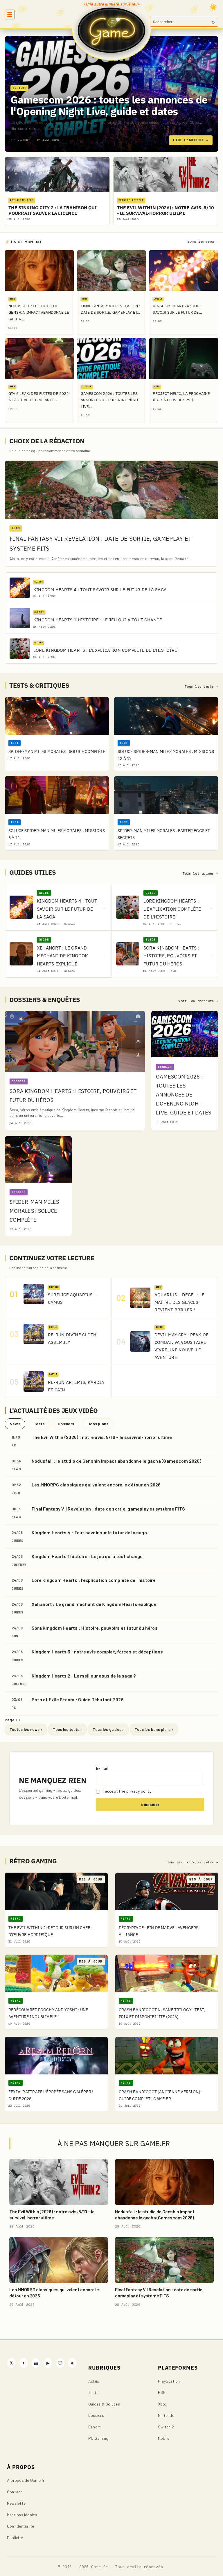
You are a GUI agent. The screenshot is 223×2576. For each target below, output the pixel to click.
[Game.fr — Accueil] (112, 30)
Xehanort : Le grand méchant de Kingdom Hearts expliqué (94, 1604)
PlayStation (169, 2381)
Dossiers (66, 1424)
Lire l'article (191, 140)
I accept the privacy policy (127, 1791)
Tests (39, 1424)
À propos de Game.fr (26, 2480)
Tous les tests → (202, 687)
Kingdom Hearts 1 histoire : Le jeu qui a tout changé (87, 1556)
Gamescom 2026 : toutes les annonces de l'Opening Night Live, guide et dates (109, 105)
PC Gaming (98, 2438)
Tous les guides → (200, 874)
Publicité (15, 2538)
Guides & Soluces (104, 2404)
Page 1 (12, 1720)
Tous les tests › (67, 1729)
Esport (95, 2427)
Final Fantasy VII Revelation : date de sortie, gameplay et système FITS (108, 1509)
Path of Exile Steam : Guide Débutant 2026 (78, 1699)
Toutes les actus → (202, 242)
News (15, 1424)
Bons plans (98, 1424)
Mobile (164, 2438)
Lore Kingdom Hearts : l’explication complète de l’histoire (94, 1580)
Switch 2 (166, 2427)
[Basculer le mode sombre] (213, 7)
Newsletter (17, 2503)
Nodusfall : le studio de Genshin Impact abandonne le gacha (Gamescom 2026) (116, 1461)
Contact (15, 2492)
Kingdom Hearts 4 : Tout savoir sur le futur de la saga (89, 1532)
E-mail (102, 1768)
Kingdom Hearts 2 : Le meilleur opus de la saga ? (84, 1676)
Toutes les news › (26, 1729)
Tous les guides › (108, 1729)
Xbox (163, 2404)
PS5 (162, 2392)
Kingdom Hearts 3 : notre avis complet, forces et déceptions (97, 1652)
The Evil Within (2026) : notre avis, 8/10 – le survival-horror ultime (102, 1437)
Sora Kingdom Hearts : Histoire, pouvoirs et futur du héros (95, 1628)
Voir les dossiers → (198, 1001)
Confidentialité (21, 2526)
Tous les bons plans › (154, 1729)
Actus (94, 2381)
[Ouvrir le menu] (10, 14)
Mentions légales (22, 2515)
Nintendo (166, 2415)
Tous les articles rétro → (192, 1862)
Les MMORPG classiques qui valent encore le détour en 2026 (96, 1485)
